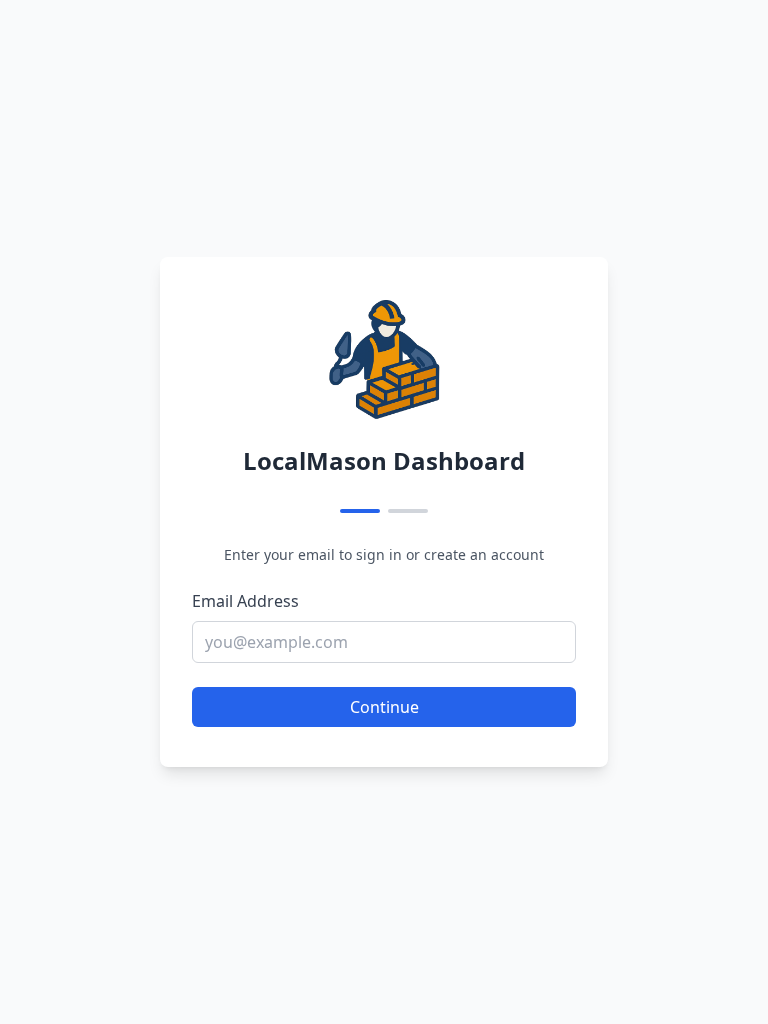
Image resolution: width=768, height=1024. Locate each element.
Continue (384, 707)
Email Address (245, 601)
